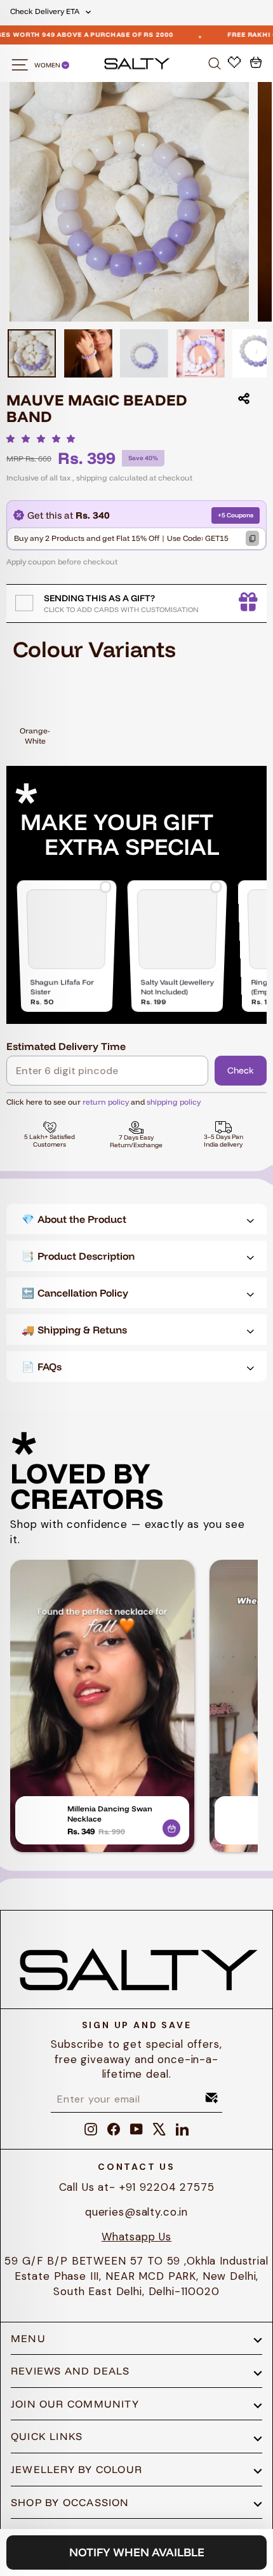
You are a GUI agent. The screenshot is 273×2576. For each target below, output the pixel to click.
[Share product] (244, 399)
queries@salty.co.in (136, 2212)
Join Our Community (75, 2404)
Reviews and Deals (70, 2371)
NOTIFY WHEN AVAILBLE (137, 2552)
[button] (44, 439)
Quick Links (47, 2436)
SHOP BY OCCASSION (70, 2502)
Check (241, 1070)
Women (48, 65)
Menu (28, 2338)
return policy (106, 1102)
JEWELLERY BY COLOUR (77, 2469)
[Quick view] (171, 1826)
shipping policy (174, 1102)
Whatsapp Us (136, 2237)
